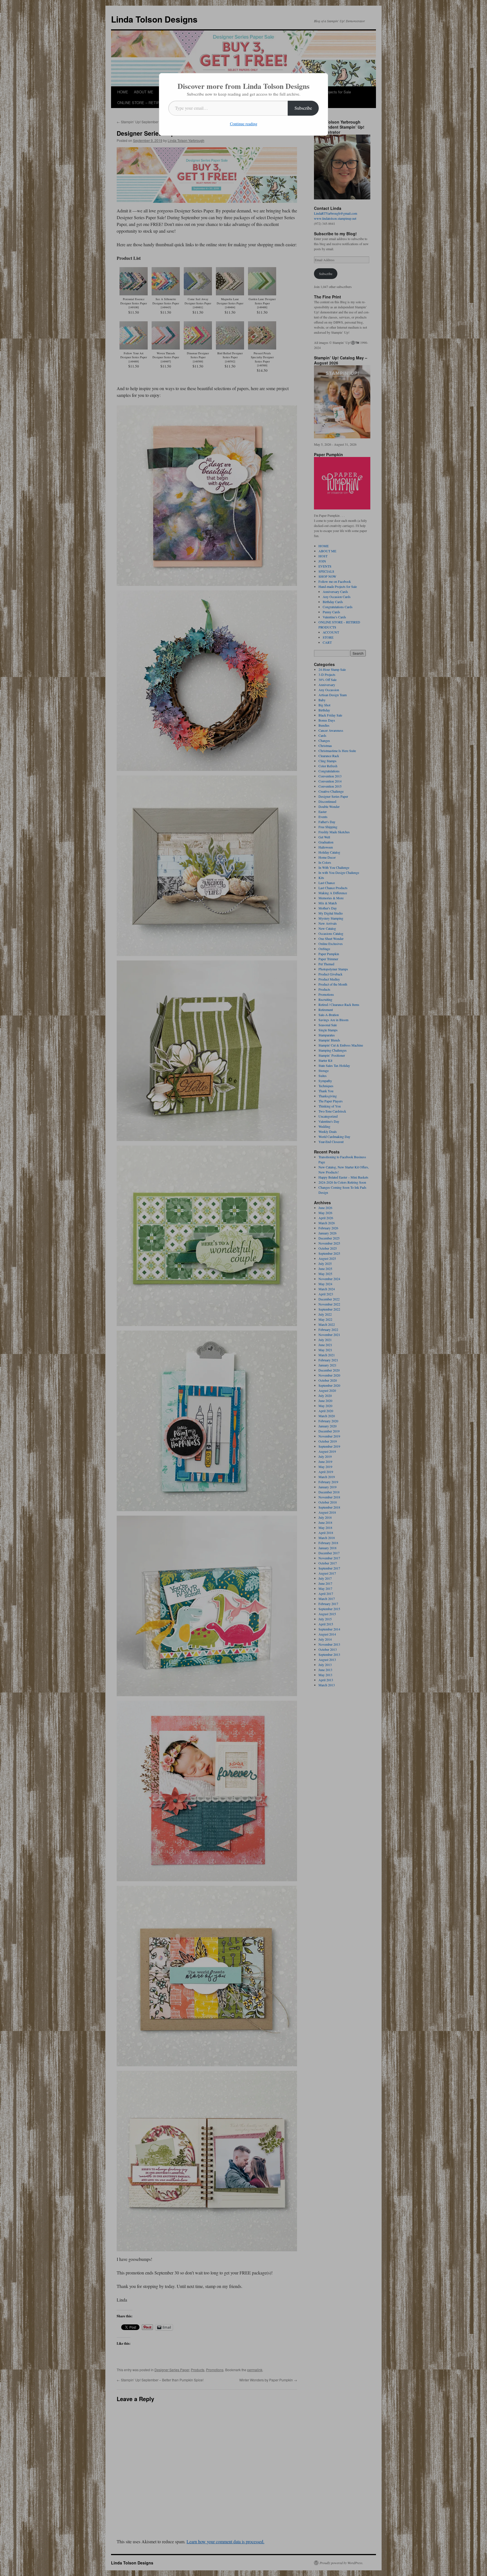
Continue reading (244, 124)
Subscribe (303, 108)
